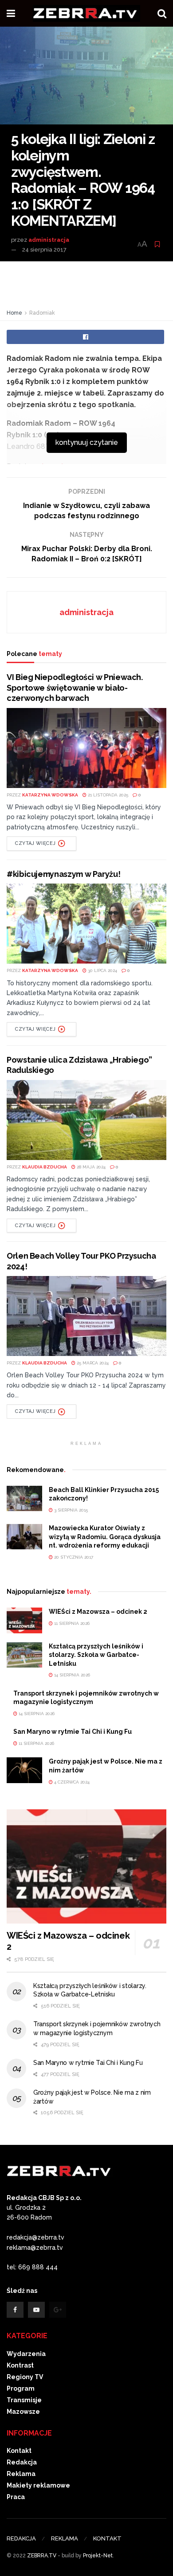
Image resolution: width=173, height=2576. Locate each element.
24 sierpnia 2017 (44, 250)
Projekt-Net (98, 2556)
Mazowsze (23, 2412)
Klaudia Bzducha (45, 1167)
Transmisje (24, 2400)
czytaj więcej (35, 843)
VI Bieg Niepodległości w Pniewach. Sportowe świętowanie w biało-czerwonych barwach (75, 688)
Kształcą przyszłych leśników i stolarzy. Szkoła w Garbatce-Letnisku (96, 1655)
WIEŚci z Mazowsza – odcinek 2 (98, 1612)
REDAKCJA (21, 2538)
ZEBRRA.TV (42, 2556)
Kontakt (19, 2451)
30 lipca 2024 (102, 970)
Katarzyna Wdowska (50, 795)
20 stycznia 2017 (73, 1557)
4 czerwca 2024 (71, 1782)
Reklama (21, 2474)
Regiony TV (25, 2377)
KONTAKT (107, 2538)
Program (21, 2388)
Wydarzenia (26, 2354)
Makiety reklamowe (38, 2485)
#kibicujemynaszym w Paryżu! (63, 874)
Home (14, 313)
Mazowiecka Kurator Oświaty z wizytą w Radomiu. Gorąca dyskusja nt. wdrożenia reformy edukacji (105, 1537)
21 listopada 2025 (107, 795)
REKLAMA (65, 2538)
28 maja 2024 (90, 1167)
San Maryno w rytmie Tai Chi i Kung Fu (73, 1732)
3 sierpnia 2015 (70, 1510)
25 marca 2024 (92, 1363)
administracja (49, 240)
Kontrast (20, 2365)
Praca (16, 2497)
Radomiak (42, 313)
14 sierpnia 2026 (71, 1675)
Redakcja (22, 2462)
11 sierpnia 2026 (71, 1623)
